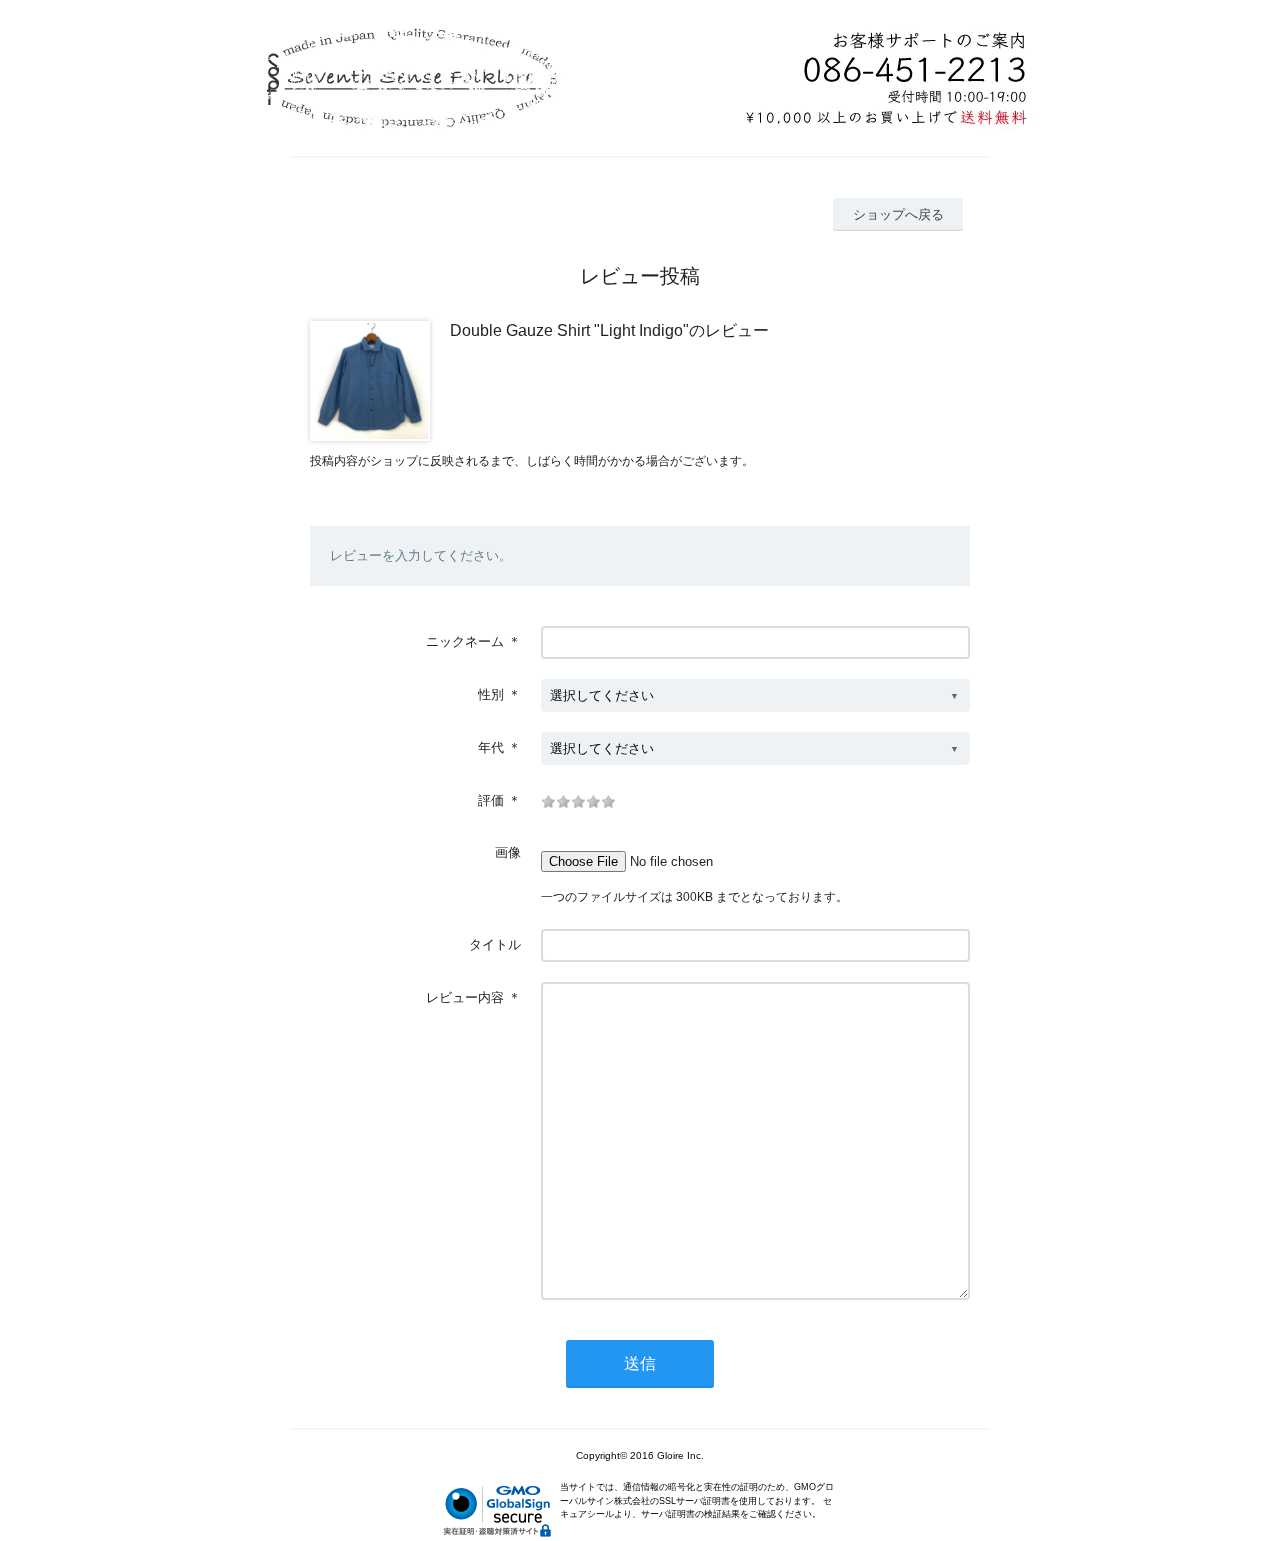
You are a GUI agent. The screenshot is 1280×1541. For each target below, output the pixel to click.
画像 (508, 852)
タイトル (495, 944)
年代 (491, 747)
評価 (491, 800)
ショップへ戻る (898, 214)
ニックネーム (465, 641)
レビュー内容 (465, 997)
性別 (491, 694)
